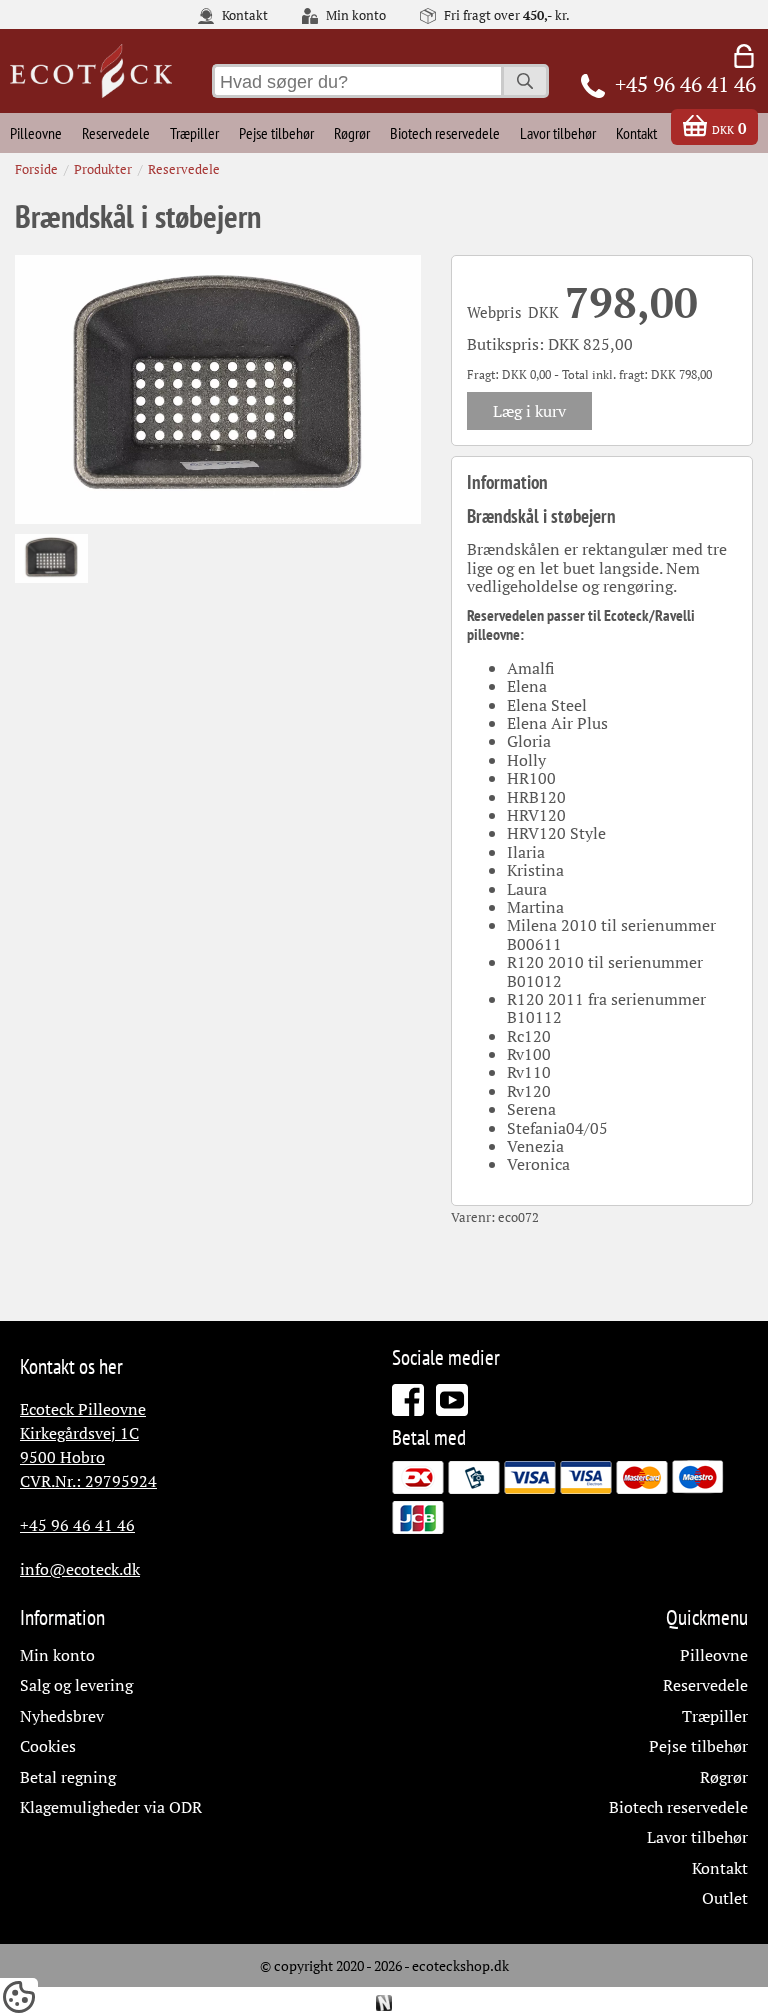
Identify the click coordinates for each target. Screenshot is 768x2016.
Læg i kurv (529, 411)
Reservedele (116, 133)
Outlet (725, 1898)
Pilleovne (36, 133)
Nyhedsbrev (62, 1716)
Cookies (48, 1746)
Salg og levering (76, 1685)
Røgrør (352, 133)
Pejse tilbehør (276, 133)
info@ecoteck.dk (80, 1569)
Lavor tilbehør (558, 133)
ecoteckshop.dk (460, 1965)
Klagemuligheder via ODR (111, 1807)
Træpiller (194, 133)
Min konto (354, 16)
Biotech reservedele (445, 133)
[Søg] (525, 81)
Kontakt (243, 16)
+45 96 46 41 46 (77, 1525)
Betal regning (68, 1777)
